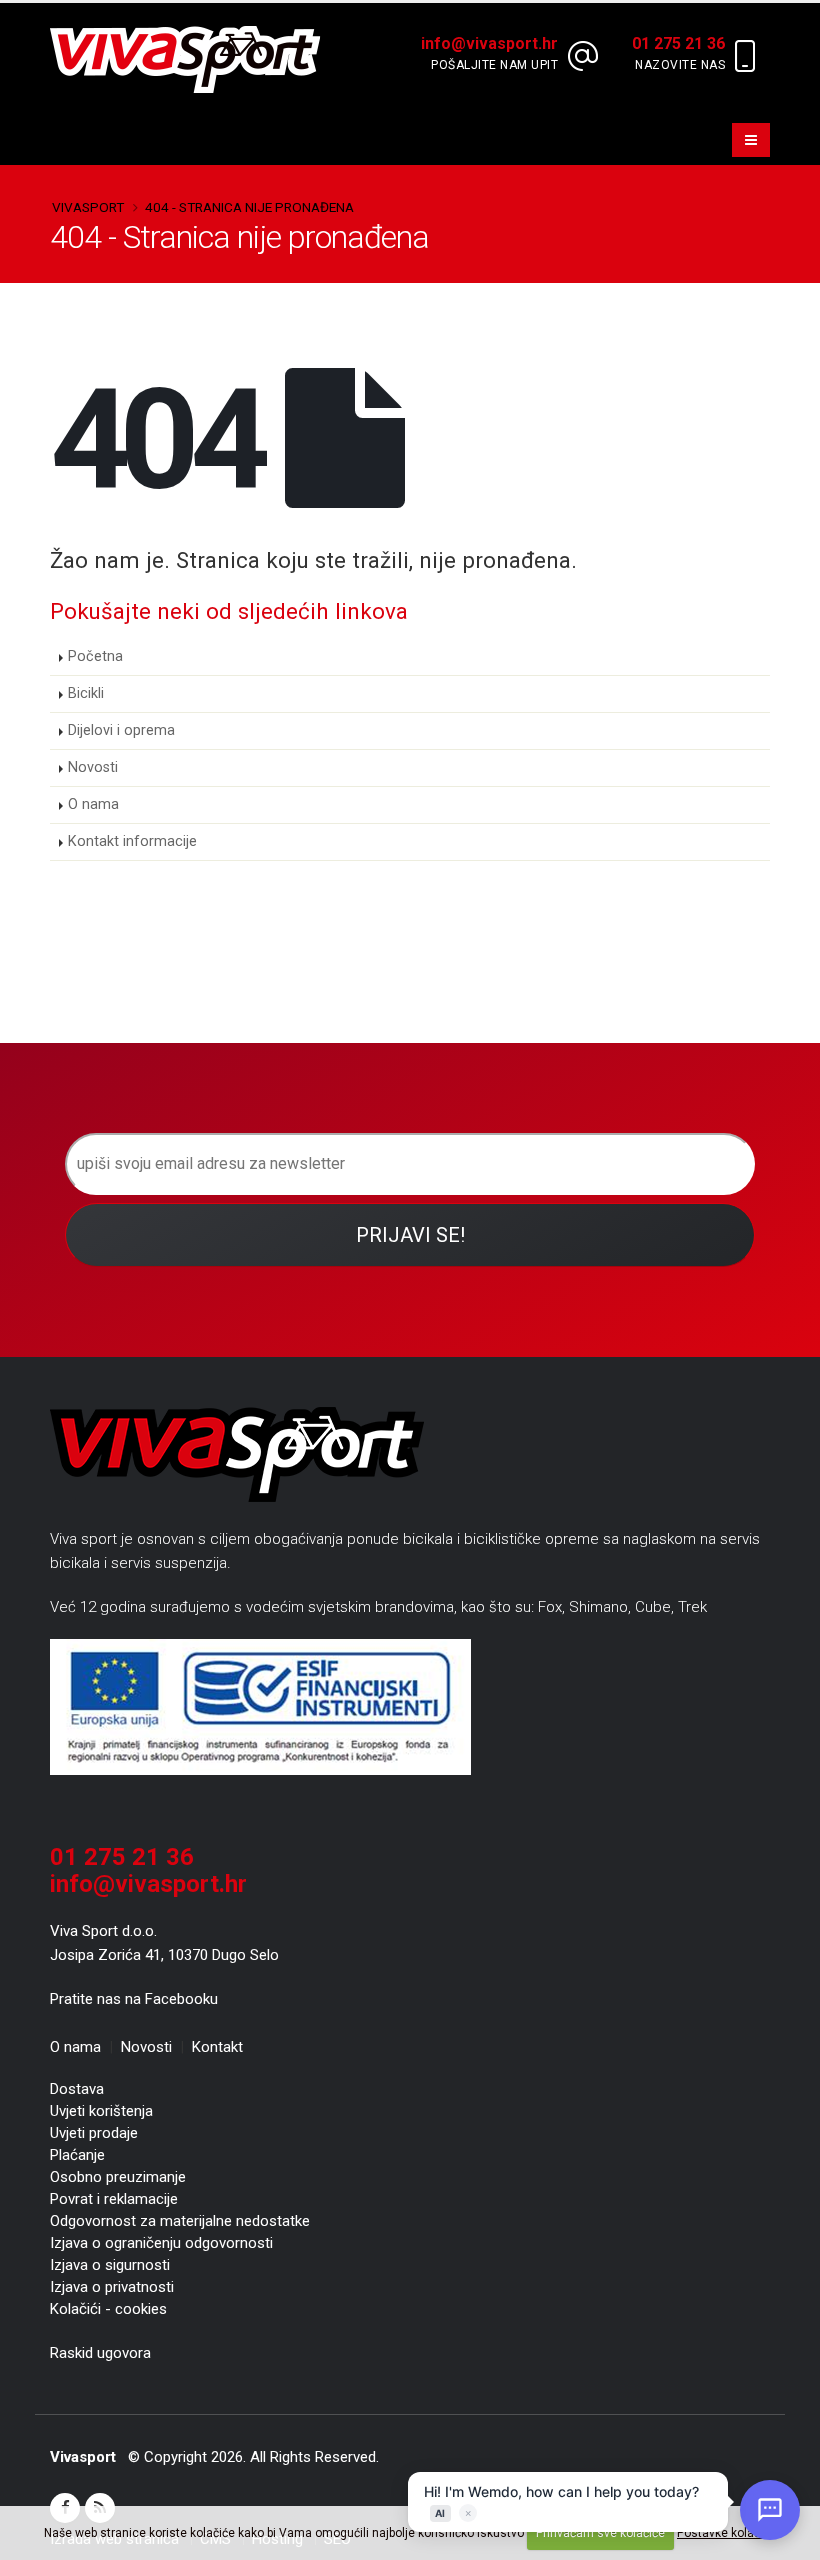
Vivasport (88, 207)
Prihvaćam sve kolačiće (600, 2533)
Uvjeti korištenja (101, 2111)
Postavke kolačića (726, 2533)
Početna (95, 656)
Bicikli (86, 693)
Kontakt (217, 2047)
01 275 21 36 (122, 1857)
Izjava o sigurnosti (110, 2265)
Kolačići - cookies (108, 2309)
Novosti (93, 767)
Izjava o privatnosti (112, 2287)
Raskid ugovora (100, 2353)
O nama (93, 804)
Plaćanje (77, 2155)
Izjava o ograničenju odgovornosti (161, 2243)
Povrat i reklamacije (114, 2199)
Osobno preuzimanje (118, 2177)
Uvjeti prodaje (94, 2133)
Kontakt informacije (132, 841)
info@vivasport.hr (148, 1884)
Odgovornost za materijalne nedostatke (180, 2221)
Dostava (77, 2089)
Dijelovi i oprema (121, 730)
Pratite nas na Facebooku (134, 1999)
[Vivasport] (193, 58)
